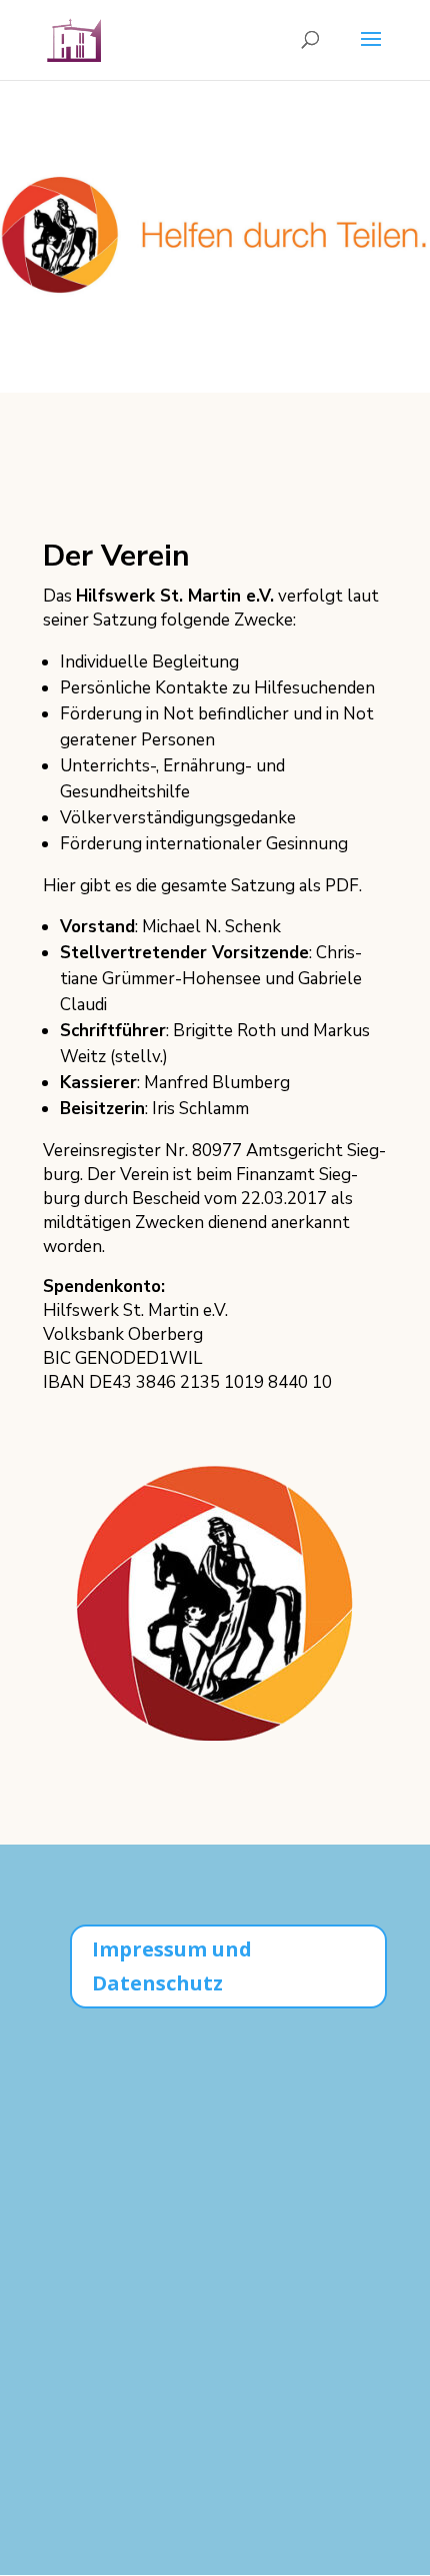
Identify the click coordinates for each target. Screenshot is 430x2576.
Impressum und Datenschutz (172, 1966)
